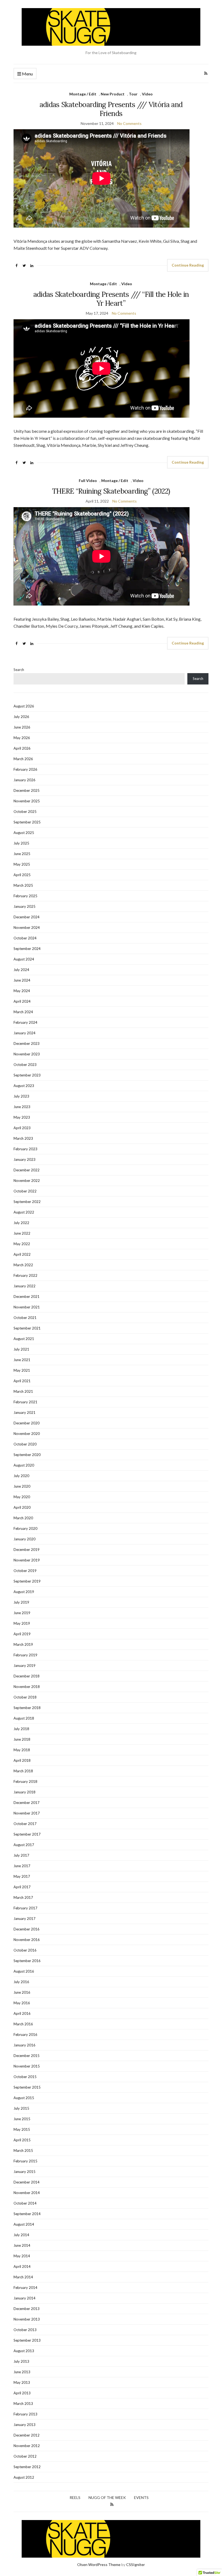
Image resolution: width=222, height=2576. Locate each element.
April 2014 (22, 2266)
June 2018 (22, 1739)
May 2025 (22, 864)
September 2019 (27, 1581)
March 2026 (23, 759)
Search (19, 670)
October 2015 (25, 2077)
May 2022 (22, 1244)
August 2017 (24, 1845)
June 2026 (22, 727)
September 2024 (27, 949)
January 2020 (25, 1539)
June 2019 (22, 1613)
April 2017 (22, 1887)
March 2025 (23, 885)
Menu (27, 74)
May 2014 (22, 2256)
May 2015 (22, 2129)
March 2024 (23, 1012)
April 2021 (22, 1381)
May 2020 (22, 1497)
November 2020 (27, 1434)
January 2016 (25, 2045)
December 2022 (27, 1170)
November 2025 (27, 801)
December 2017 (27, 1803)
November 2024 (27, 928)
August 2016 (24, 1971)
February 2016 (25, 2035)
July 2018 (21, 1729)
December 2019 (27, 1550)
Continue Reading (188, 265)
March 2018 (23, 1771)
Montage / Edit (83, 94)
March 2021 (23, 1391)
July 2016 (21, 1982)
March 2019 (23, 1644)
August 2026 (24, 706)
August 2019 (24, 1592)
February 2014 (25, 2288)
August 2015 (24, 2098)
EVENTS (141, 2497)
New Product (113, 94)
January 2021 (25, 1412)
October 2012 (25, 2456)
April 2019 (22, 1634)
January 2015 (25, 2172)
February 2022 (25, 1275)
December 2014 (27, 2182)
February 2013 (25, 2414)
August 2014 (24, 2224)
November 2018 (27, 1687)
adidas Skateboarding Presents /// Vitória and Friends (111, 109)
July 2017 (21, 1855)
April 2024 (22, 1001)
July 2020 (21, 1476)
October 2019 (25, 1571)
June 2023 (22, 1107)
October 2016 (25, 1950)
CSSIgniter (136, 2565)
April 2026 (22, 748)
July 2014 (21, 2235)
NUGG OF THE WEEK (107, 2497)
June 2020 (22, 1486)
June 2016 (22, 1992)
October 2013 (25, 2330)
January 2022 (25, 1286)
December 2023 (27, 1043)
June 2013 (22, 2372)
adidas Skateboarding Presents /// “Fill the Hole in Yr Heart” (111, 299)
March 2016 (23, 2024)
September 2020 (27, 1455)
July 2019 (21, 1602)
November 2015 (27, 2066)
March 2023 (23, 1138)
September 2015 (27, 2087)
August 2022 (24, 1212)
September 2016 (27, 1961)
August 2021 (24, 1339)
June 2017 (22, 1866)
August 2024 (24, 959)
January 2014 (25, 2298)
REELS (75, 2497)
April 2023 (22, 1128)
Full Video (88, 481)
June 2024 (22, 980)
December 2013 (27, 2309)
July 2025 (21, 843)
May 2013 (22, 2382)
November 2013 (27, 2319)
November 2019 (27, 1560)
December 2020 (27, 1423)
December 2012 (27, 2435)
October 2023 (25, 1065)
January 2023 (25, 1159)
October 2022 (25, 1191)
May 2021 (22, 1370)
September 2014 (27, 2214)
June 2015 (22, 2119)
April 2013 (22, 2393)
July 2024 (21, 970)
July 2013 (21, 2361)
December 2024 (27, 917)
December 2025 (27, 790)
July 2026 (21, 717)
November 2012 (27, 2446)
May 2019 (22, 1623)
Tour (133, 94)
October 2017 (25, 1824)
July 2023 (21, 1096)
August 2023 (24, 1086)
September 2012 (27, 2467)
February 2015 (25, 2161)
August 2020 (24, 1465)
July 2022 (21, 1223)
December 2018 (27, 1676)
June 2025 (22, 854)
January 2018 (25, 1792)
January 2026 (25, 780)
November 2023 (27, 1054)
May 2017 (22, 1876)
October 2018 (25, 1697)
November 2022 (27, 1181)
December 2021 (27, 1297)
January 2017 (25, 1919)
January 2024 (25, 1033)
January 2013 (25, 2425)
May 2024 (22, 991)
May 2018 (22, 1750)
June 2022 (22, 1233)
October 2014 (25, 2203)
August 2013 (24, 2351)
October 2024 (25, 938)
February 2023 (25, 1149)
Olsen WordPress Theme (99, 2565)
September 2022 (27, 1202)
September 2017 (27, 1834)
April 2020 (22, 1507)
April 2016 (22, 2013)
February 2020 (25, 1528)
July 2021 (21, 1349)
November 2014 (27, 2193)
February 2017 (25, 1908)
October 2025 (25, 812)
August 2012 (24, 2477)
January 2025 (25, 906)
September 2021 (27, 1328)
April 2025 (22, 875)
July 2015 (21, 2108)
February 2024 (25, 1022)
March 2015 (23, 2150)
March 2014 (23, 2277)
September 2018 (27, 1708)
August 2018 (24, 1718)
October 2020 (25, 1444)
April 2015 (22, 2140)
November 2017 (27, 1813)
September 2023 (27, 1075)
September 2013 (27, 2340)
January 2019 (25, 1666)
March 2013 (23, 2404)
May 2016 (22, 2003)
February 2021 (25, 1402)
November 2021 (27, 1307)
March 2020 (23, 1518)
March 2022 (23, 1265)
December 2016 (27, 1929)
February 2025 (25, 896)
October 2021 (25, 1318)
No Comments (129, 123)
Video (147, 94)
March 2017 (23, 1897)
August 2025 (24, 833)
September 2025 (27, 822)
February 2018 (25, 1781)
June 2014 (22, 2245)
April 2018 (22, 1760)
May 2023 (22, 1117)
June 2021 (22, 1360)
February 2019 (25, 1655)
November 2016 (27, 1940)
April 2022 (22, 1254)
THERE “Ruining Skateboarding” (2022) (111, 491)
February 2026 (25, 769)
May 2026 (22, 738)
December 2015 (27, 2056)
